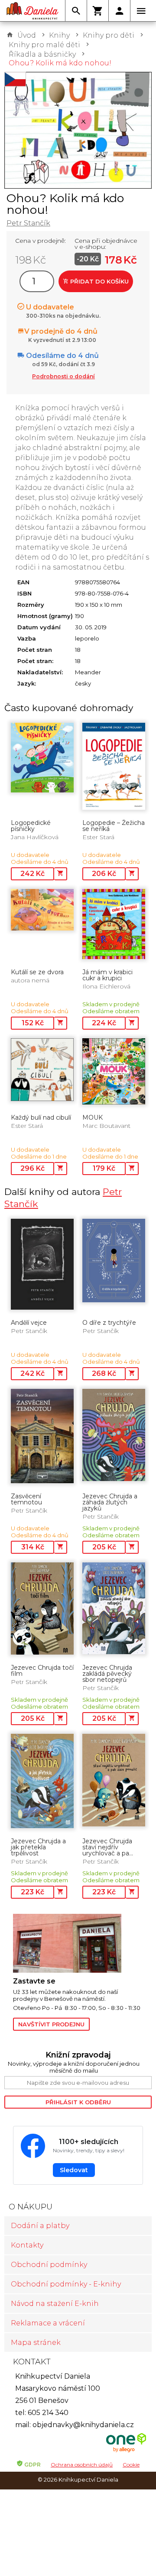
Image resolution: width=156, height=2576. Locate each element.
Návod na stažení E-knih (55, 2304)
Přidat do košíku (99, 281)
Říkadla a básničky (42, 54)
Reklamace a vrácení (48, 2323)
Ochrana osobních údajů (82, 2465)
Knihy (59, 35)
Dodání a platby (40, 2226)
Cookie (131, 2465)
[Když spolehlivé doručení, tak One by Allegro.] (126, 2451)
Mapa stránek (36, 2343)
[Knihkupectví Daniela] (32, 11)
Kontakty (27, 2245)
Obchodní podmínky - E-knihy (66, 2284)
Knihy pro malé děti (44, 45)
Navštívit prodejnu (51, 2024)
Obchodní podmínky (49, 2265)
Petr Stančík (28, 223)
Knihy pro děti (109, 35)
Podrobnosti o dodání (63, 376)
